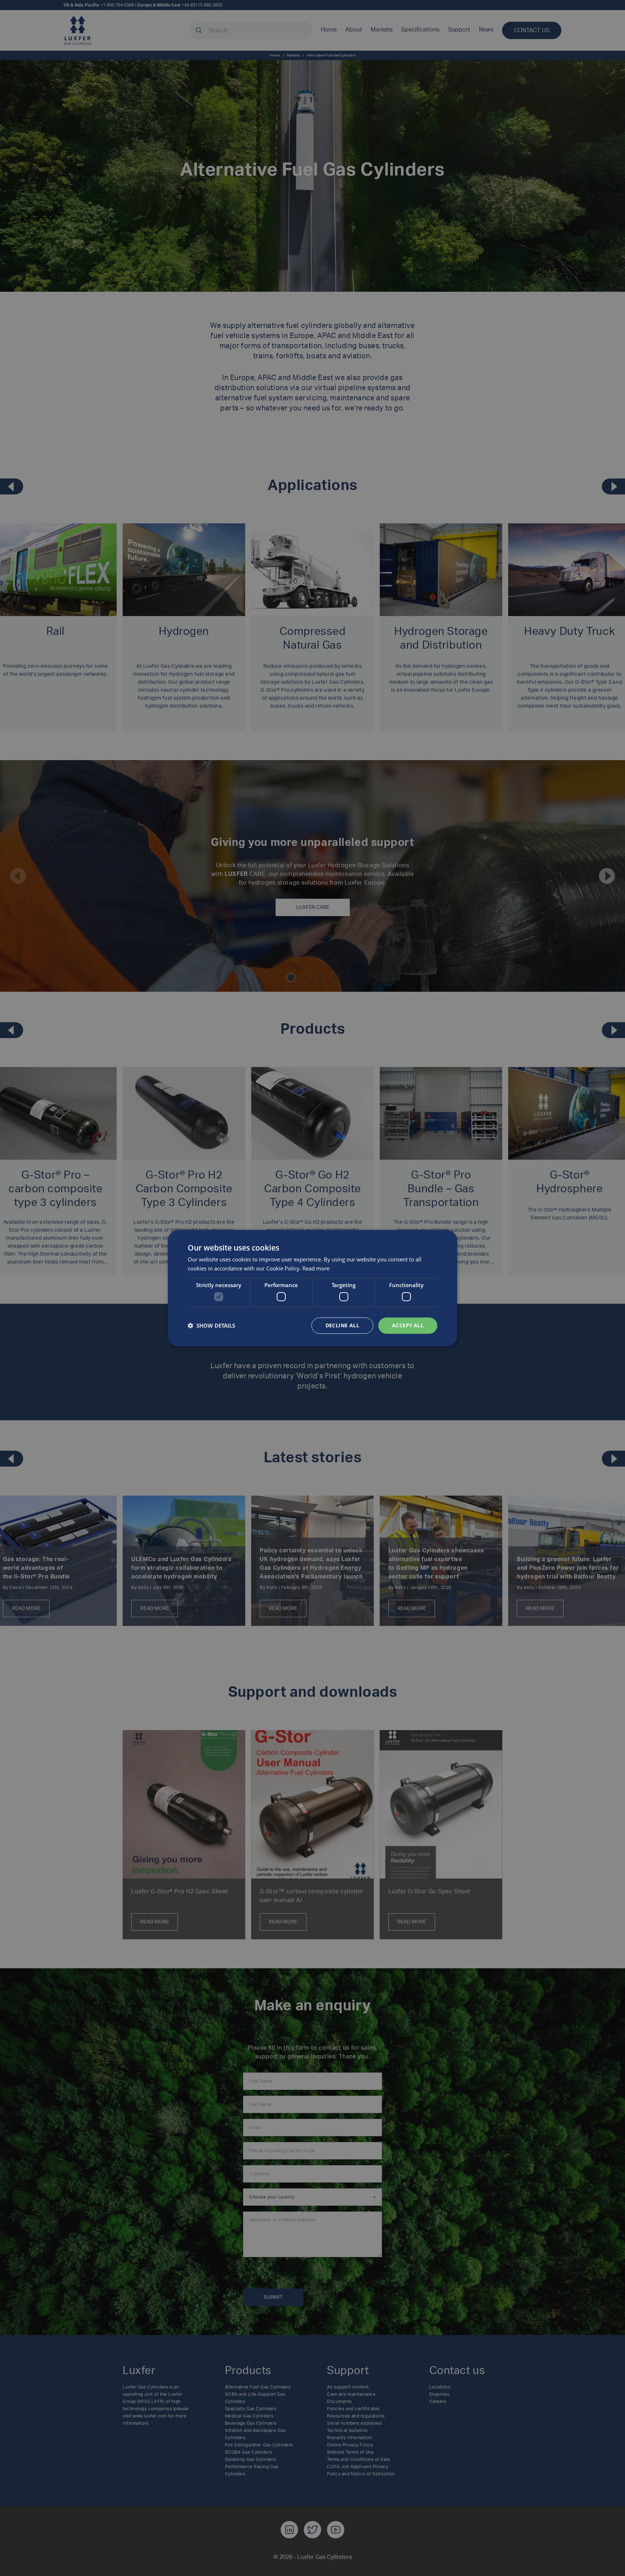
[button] (211, 1325)
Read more (316, 1268)
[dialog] (312, 1288)
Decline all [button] (342, 1325)
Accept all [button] (408, 1325)
